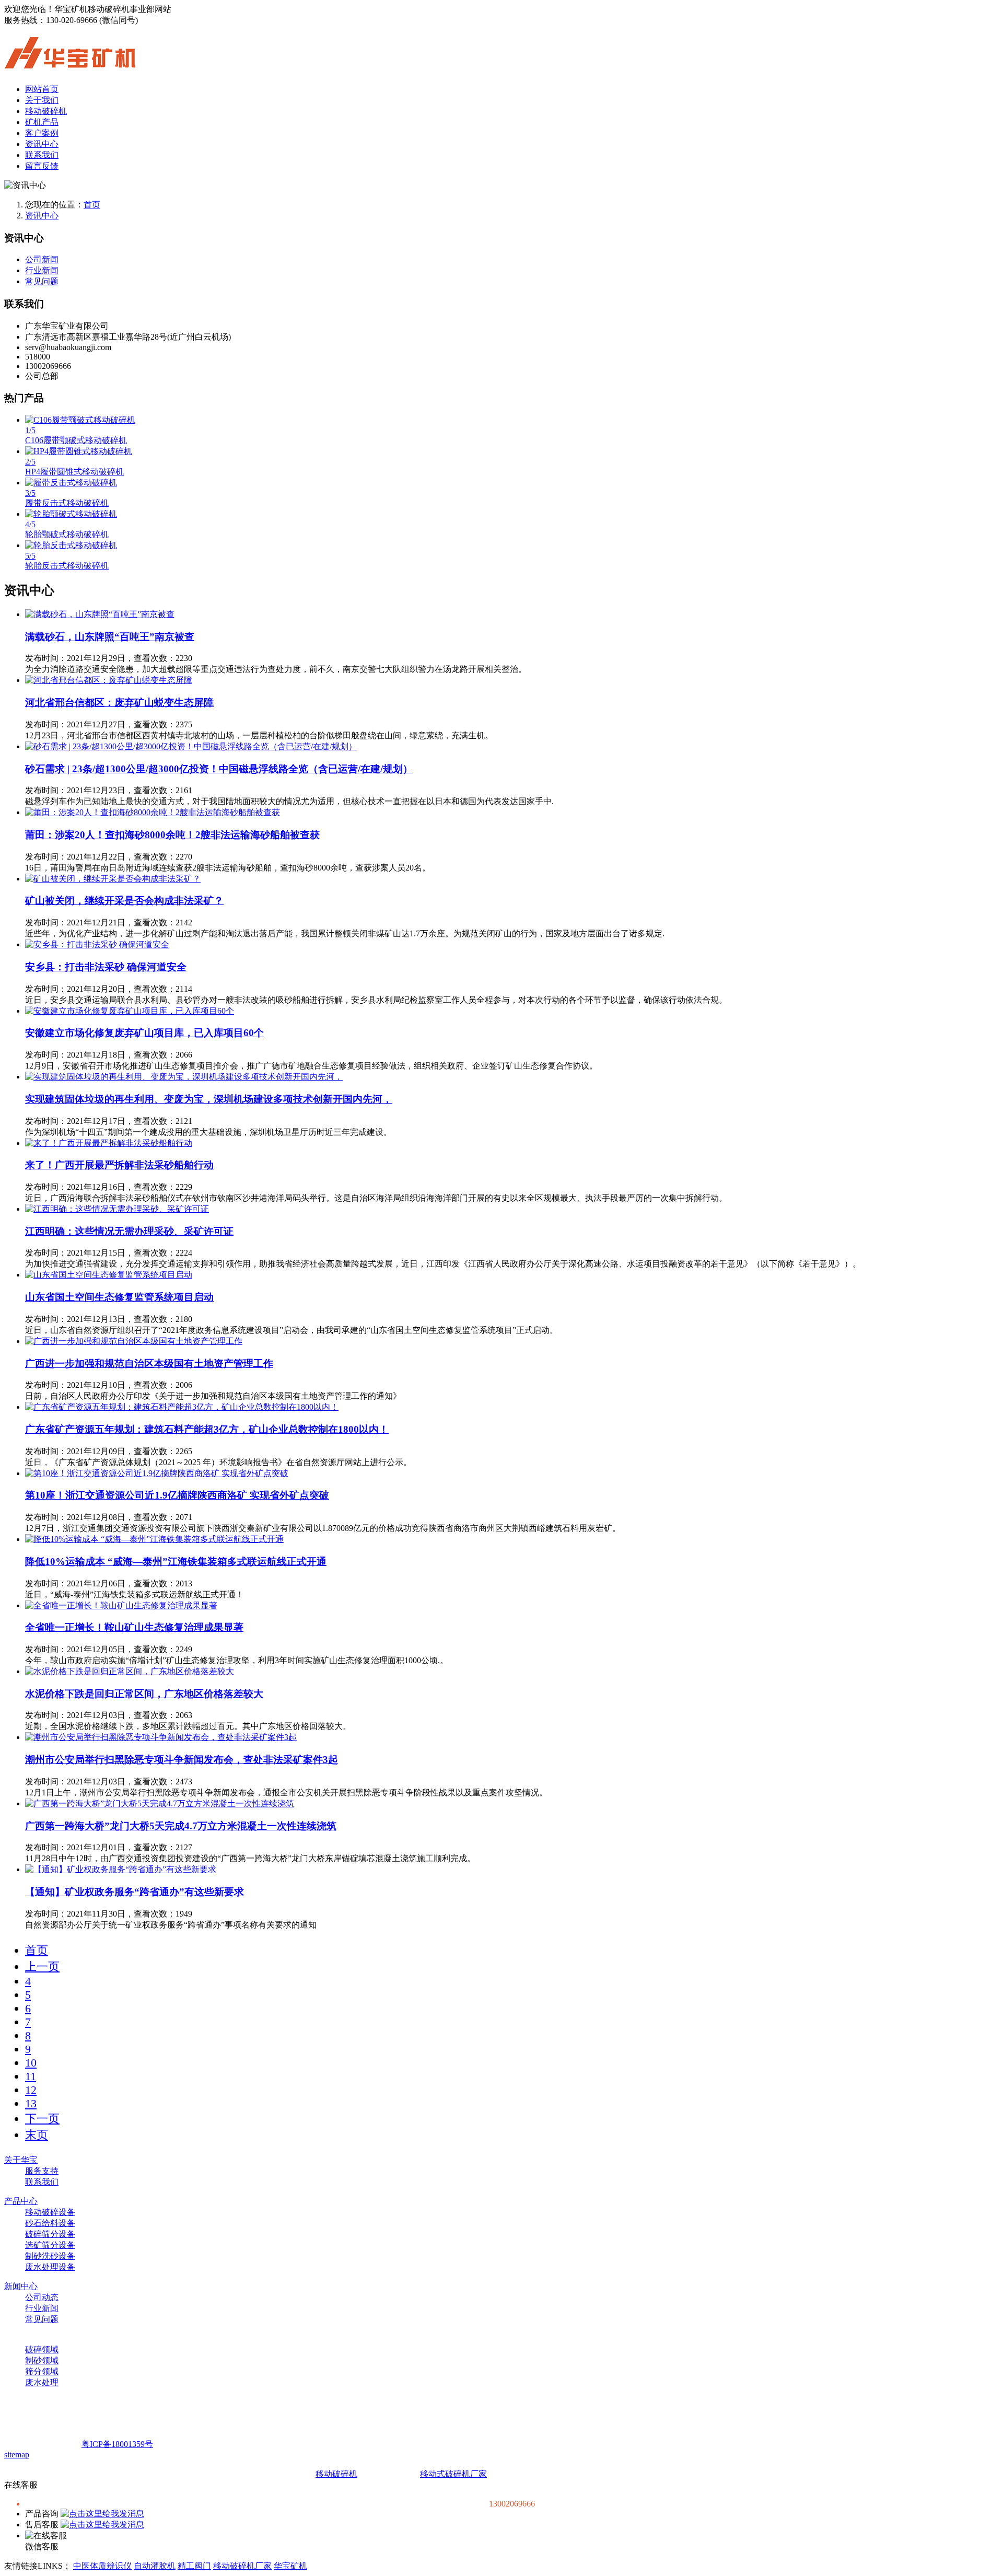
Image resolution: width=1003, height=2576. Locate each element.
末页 (37, 2135)
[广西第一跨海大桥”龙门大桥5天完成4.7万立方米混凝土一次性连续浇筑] (160, 1803)
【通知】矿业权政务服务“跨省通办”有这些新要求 (135, 1892)
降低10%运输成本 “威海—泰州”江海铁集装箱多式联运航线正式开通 (176, 1562)
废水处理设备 (50, 2267)
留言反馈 (42, 166)
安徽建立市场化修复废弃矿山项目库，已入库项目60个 (144, 1033)
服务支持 (42, 2171)
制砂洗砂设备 (50, 2256)
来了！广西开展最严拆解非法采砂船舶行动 (119, 1165)
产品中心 (21, 2201)
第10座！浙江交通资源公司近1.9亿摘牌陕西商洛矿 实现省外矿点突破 (177, 1495)
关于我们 (42, 100)
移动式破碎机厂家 (453, 2474)
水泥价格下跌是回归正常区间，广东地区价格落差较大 (144, 1694)
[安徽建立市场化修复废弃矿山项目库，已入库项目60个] (130, 1011)
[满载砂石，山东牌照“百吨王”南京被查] (100, 614)
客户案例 (42, 133)
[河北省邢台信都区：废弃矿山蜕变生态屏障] (109, 680)
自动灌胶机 (155, 2566)
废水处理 (42, 2382)
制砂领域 (42, 2360)
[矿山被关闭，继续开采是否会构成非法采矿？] (113, 879)
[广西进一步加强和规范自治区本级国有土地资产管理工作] (134, 1341)
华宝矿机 (290, 2566)
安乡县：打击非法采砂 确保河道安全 (106, 967)
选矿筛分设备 (50, 2245)
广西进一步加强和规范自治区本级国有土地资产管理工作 (149, 1364)
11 (31, 2076)
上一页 (42, 1966)
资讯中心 (42, 144)
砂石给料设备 (50, 2223)
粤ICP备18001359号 (117, 2444)
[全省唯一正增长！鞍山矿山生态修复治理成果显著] (121, 1605)
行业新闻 (42, 270)
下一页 (42, 2119)
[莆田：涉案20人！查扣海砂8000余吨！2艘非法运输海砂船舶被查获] (153, 812)
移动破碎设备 (50, 2212)
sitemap (17, 2455)
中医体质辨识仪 (102, 2566)
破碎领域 (42, 2349)
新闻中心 (21, 2286)
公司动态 (42, 2297)
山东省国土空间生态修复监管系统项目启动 (119, 1297)
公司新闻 (42, 259)
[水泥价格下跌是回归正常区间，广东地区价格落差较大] (130, 1671)
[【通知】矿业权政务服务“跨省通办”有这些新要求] (121, 1869)
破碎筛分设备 (50, 2234)
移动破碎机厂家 (242, 2566)
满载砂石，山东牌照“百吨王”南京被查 (110, 637)
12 (31, 2090)
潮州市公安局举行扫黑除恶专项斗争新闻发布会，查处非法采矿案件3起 (182, 1760)
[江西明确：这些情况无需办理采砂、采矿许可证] (117, 1209)
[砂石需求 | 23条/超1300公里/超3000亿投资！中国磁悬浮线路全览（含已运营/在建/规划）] (191, 746)
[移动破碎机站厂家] (70, 63)
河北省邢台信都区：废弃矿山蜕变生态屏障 (119, 703)
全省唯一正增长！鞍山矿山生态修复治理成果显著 (134, 1627)
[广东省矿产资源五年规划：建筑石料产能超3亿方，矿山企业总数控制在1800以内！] (182, 1407)
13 (31, 2103)
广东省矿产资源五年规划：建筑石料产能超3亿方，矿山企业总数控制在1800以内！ (207, 1429)
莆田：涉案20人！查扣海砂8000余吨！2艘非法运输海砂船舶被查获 (172, 835)
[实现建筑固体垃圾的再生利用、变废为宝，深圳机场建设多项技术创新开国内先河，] (184, 1077)
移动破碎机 (46, 111)
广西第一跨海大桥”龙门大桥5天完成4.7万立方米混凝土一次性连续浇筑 (181, 1826)
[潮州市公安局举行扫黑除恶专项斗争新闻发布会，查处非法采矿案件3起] (161, 1737)
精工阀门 (194, 2566)
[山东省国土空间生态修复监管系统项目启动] (109, 1275)
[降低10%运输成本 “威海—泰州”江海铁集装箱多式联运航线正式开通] (154, 1539)
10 (31, 2063)
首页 (92, 205)
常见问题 (42, 281)
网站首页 (42, 89)
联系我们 (42, 155)
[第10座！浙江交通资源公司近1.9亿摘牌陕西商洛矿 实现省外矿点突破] (157, 1473)
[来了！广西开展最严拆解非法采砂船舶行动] (109, 1143)
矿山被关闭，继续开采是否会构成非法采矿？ (124, 901)
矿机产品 (42, 122)
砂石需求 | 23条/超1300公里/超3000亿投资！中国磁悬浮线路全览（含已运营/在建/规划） (219, 769)
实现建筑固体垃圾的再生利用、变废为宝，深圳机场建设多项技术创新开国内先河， (209, 1099)
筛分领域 (42, 2371)
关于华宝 (21, 2160)
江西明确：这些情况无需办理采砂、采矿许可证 (129, 1231)
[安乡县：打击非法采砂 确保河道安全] (97, 944)
